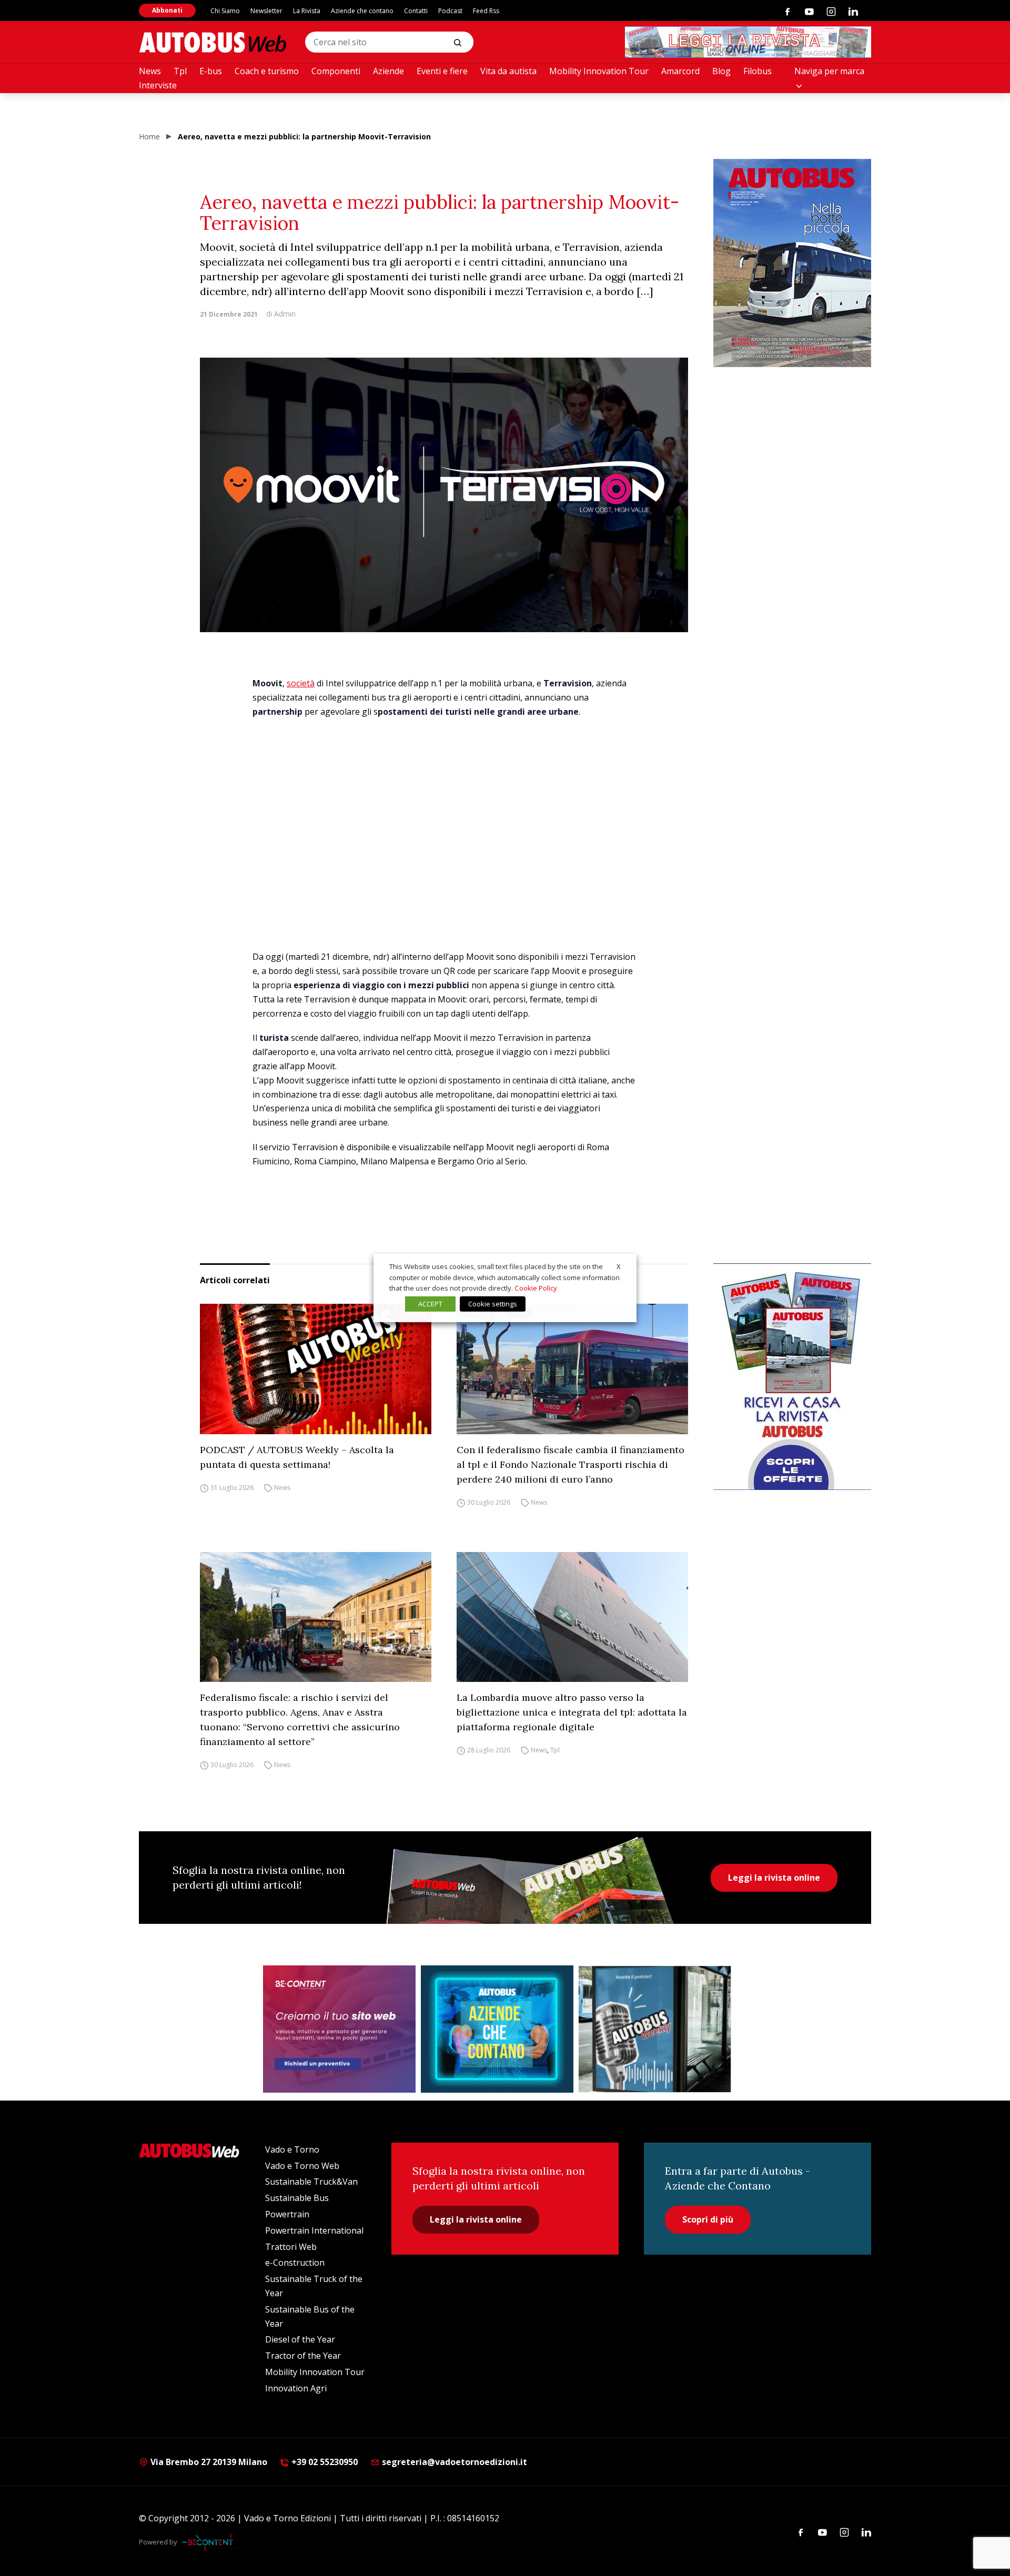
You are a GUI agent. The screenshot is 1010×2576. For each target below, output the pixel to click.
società (301, 683)
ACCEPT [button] (430, 1304)
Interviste (158, 85)
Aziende (388, 71)
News (150, 71)
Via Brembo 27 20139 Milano (208, 2462)
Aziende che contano (362, 11)
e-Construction (295, 2263)
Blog (721, 71)
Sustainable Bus (297, 2198)
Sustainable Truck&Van (311, 2182)
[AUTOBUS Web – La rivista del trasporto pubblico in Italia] (213, 42)
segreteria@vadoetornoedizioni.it (454, 2462)
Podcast (450, 11)
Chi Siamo (225, 11)
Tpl (180, 71)
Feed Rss (486, 11)
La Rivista (307, 11)
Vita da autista (508, 71)
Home (149, 136)
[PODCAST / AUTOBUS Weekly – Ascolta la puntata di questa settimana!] (316, 1369)
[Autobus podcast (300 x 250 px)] (655, 2029)
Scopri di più (708, 2219)
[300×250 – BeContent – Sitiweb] (339, 2029)
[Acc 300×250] (497, 2029)
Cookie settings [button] (493, 1304)
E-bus (211, 71)
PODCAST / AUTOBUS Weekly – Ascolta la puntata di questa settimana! (297, 1457)
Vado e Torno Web (302, 2166)
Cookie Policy (536, 1288)
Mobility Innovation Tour (599, 71)
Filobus (757, 71)
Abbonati (167, 10)
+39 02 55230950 (324, 2462)
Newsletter (266, 11)
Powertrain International (314, 2230)
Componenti (336, 71)
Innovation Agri (296, 2388)
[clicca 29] (748, 42)
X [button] (619, 1266)
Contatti (416, 11)
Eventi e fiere (442, 71)
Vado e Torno (292, 2149)
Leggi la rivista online (774, 1878)
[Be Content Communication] (210, 2542)
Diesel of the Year (300, 2339)
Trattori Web (291, 2247)
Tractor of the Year (303, 2356)
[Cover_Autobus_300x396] (792, 263)
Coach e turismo (267, 71)
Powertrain (287, 2214)
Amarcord (680, 71)
